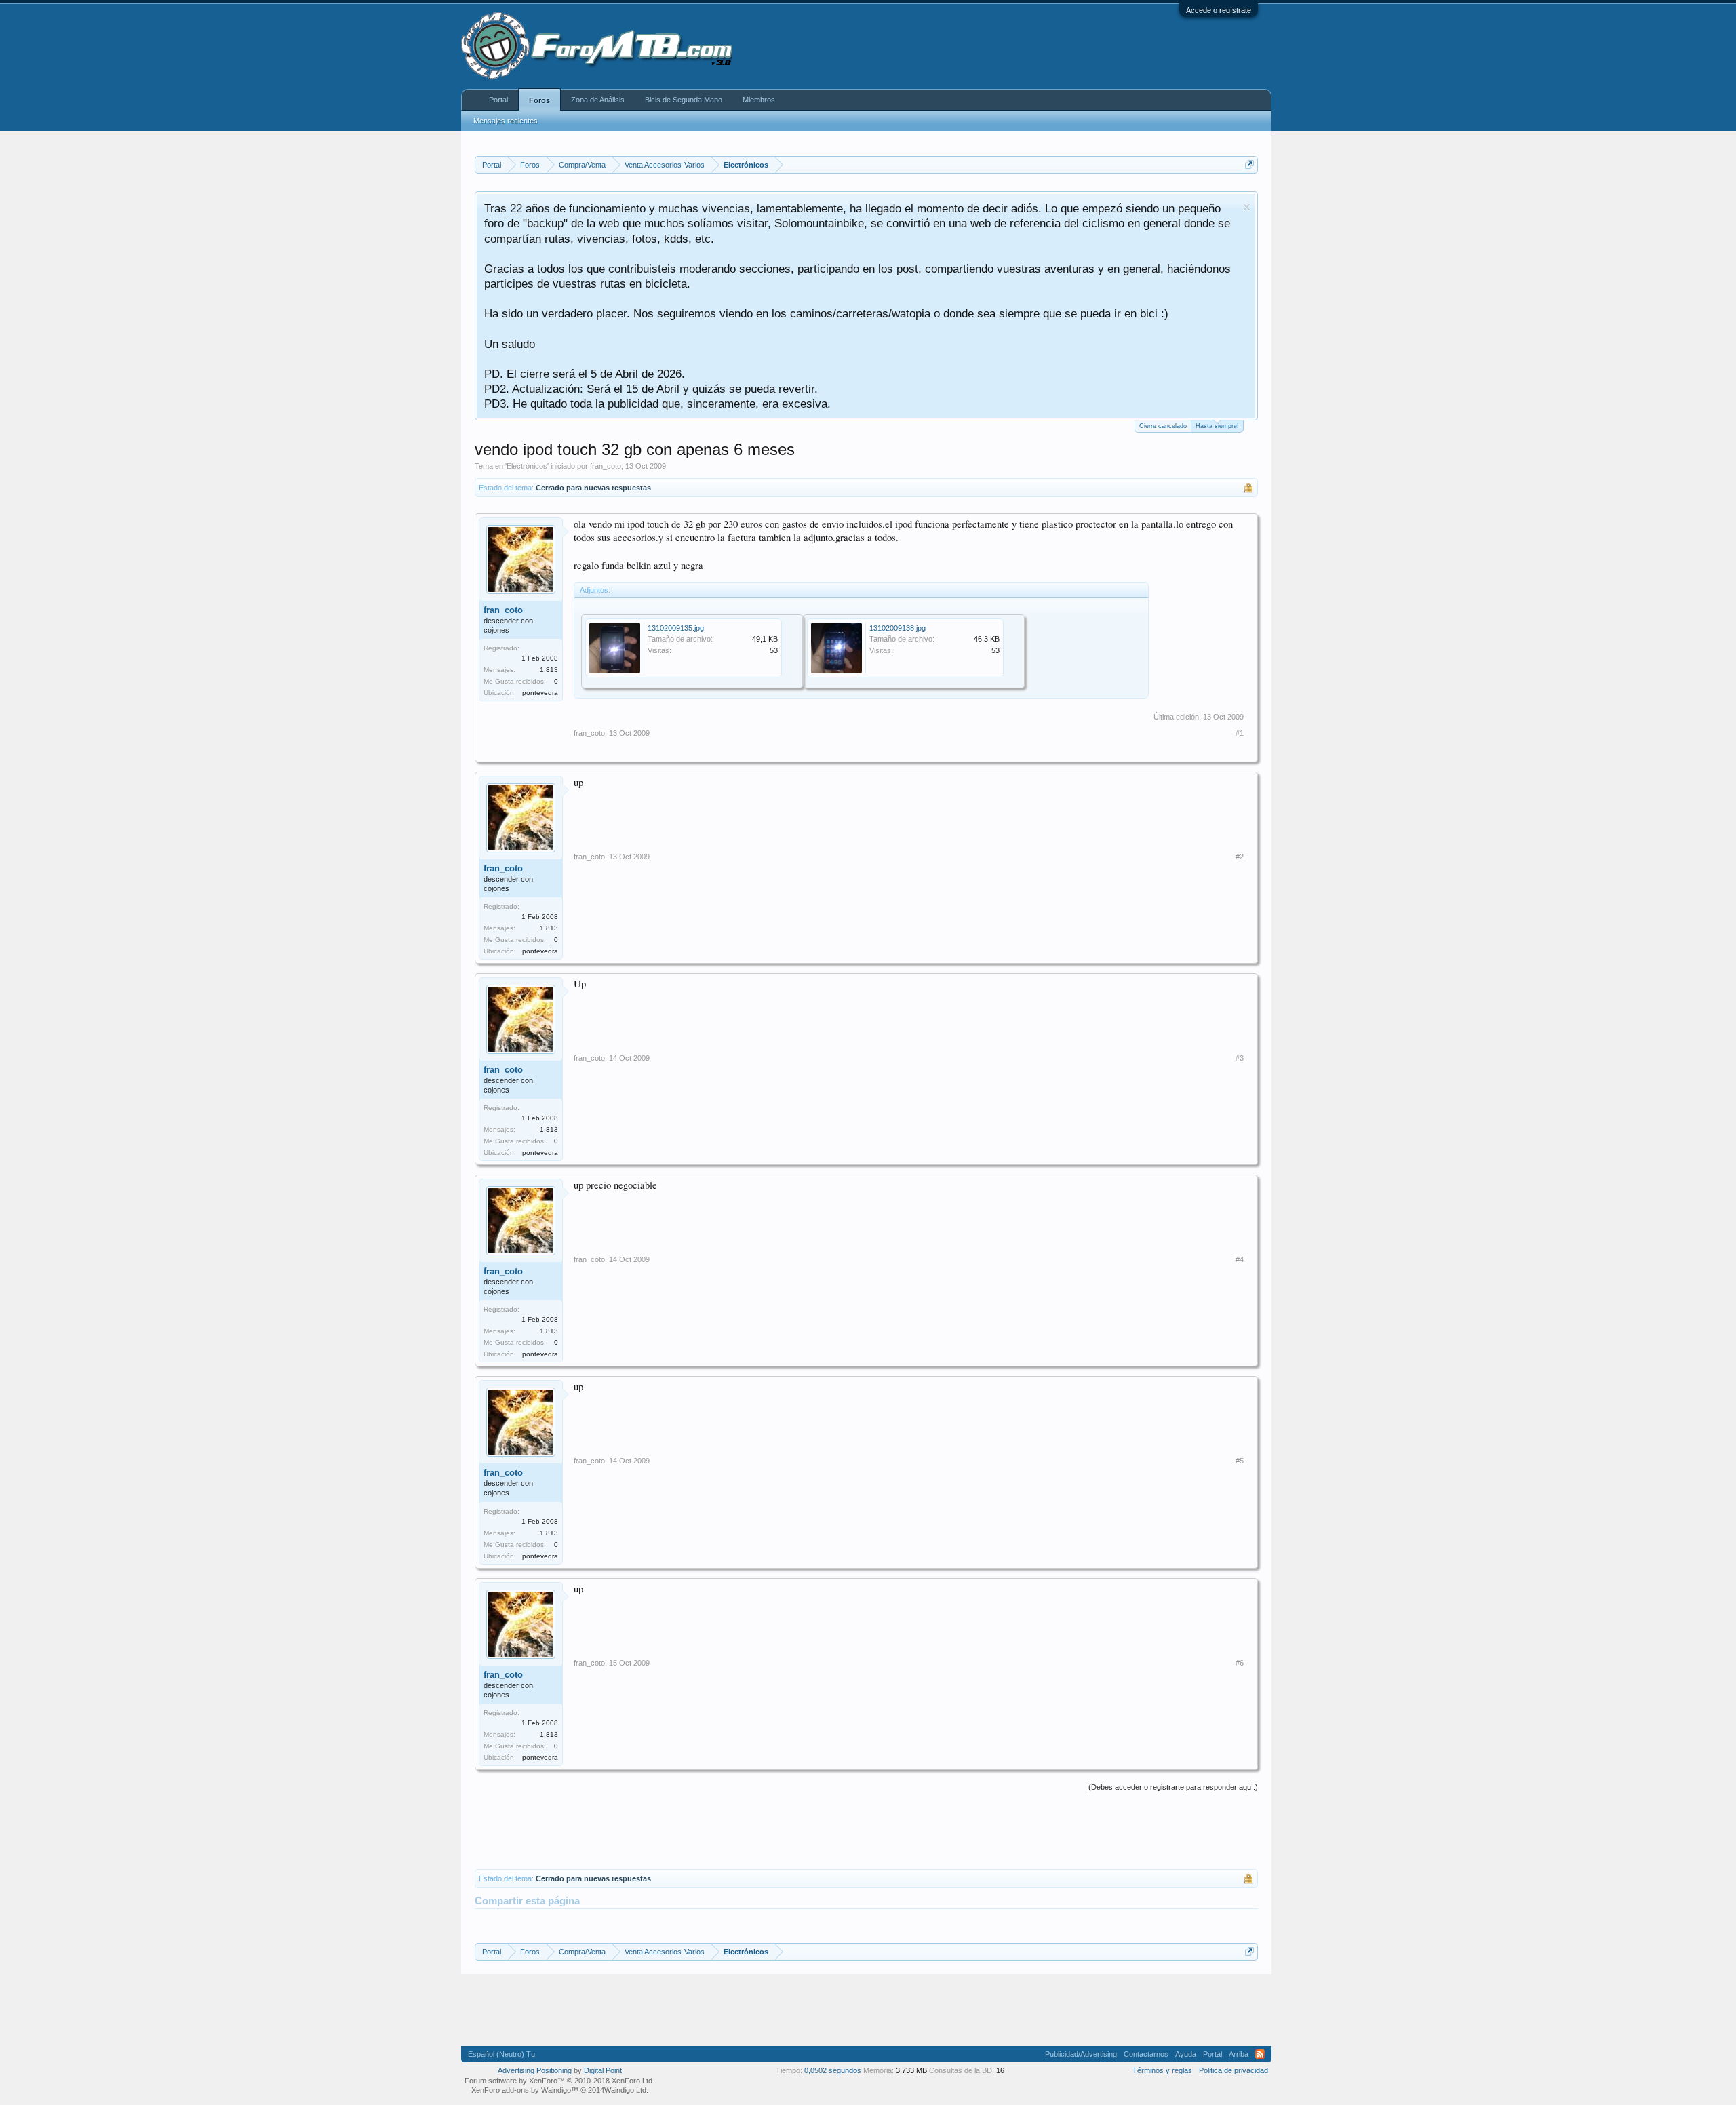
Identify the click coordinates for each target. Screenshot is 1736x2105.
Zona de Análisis (598, 100)
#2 (1240, 857)
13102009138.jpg (897, 628)
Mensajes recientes (506, 121)
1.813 (549, 670)
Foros (539, 100)
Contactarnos (1146, 2054)
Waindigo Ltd (625, 2090)
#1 (1240, 733)
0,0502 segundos (833, 2070)
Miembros (759, 100)
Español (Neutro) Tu (501, 2054)
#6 (1240, 1663)
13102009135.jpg (676, 628)
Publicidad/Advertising (1081, 2054)
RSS (1260, 2054)
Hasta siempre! (1217, 426)
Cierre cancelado (1163, 426)
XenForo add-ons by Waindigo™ (525, 2090)
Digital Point (603, 2070)
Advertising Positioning (535, 2070)
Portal (498, 100)
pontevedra (540, 693)
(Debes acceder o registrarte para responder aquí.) (1173, 1787)
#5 (1240, 1461)
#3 (1240, 1058)
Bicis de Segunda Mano (684, 100)
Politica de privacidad (1234, 2070)
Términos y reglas (1162, 2070)
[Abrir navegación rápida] (1249, 164)
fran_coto (606, 466)
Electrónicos (527, 466)
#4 (1240, 1259)
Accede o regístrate (1219, 10)
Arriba (1239, 2054)
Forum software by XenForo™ (559, 2081)
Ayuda (1186, 2054)
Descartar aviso (1247, 207)
